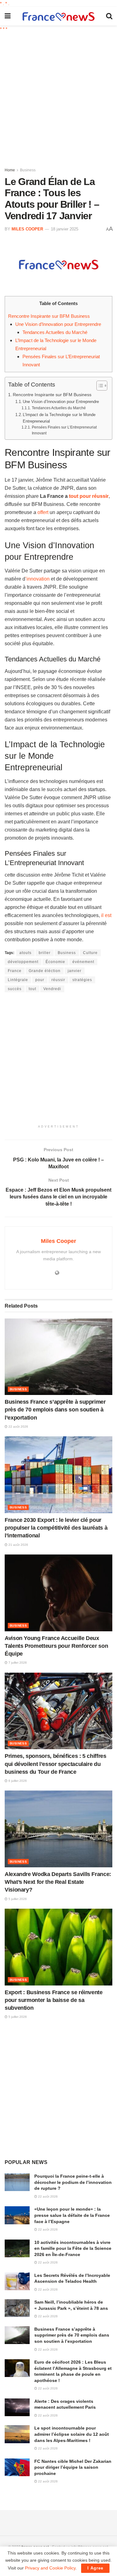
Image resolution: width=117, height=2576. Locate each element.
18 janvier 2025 (65, 229)
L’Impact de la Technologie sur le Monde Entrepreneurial (59, 418)
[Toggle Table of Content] (99, 386)
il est (106, 915)
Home (10, 170)
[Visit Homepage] (58, 16)
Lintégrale (18, 980)
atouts (25, 953)
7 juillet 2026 (17, 1663)
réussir (58, 980)
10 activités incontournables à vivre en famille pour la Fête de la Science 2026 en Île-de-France (73, 2248)
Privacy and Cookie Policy (50, 2568)
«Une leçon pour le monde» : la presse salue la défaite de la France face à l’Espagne (72, 2215)
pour (40, 980)
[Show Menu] (8, 16)
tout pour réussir (89, 496)
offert (43, 512)
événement (83, 962)
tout (32, 989)
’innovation (37, 579)
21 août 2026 (18, 1545)
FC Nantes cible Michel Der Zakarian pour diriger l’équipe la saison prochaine (73, 2467)
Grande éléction (45, 971)
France (15, 971)
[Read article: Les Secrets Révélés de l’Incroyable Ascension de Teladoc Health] (17, 2281)
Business (28, 170)
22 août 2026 (18, 1427)
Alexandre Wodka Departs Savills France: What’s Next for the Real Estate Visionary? (58, 1882)
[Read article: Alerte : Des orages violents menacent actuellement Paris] (17, 2407)
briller (45, 953)
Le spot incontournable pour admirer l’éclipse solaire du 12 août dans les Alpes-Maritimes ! (72, 2434)
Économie (55, 962)
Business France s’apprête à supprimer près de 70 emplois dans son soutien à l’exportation (55, 1410)
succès (15, 989)
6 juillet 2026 (17, 1781)
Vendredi (52, 989)
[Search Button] (109, 16)
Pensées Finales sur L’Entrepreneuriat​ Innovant (64, 430)
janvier (75, 971)
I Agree (95, 2568)
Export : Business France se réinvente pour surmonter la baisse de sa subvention (54, 2000)
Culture (90, 953)
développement (23, 962)
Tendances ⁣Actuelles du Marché (55, 332)
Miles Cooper (27, 229)
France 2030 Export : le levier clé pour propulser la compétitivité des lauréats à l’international (56, 1528)
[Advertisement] (58, 97)
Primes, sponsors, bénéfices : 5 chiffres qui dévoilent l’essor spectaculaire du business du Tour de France (56, 1764)
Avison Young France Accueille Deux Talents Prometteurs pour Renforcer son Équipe (56, 1646)
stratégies (82, 980)
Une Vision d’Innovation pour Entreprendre (58, 324)
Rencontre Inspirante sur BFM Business (49, 316)
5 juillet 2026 (17, 1899)
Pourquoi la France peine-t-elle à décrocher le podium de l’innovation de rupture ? (73, 2182)
